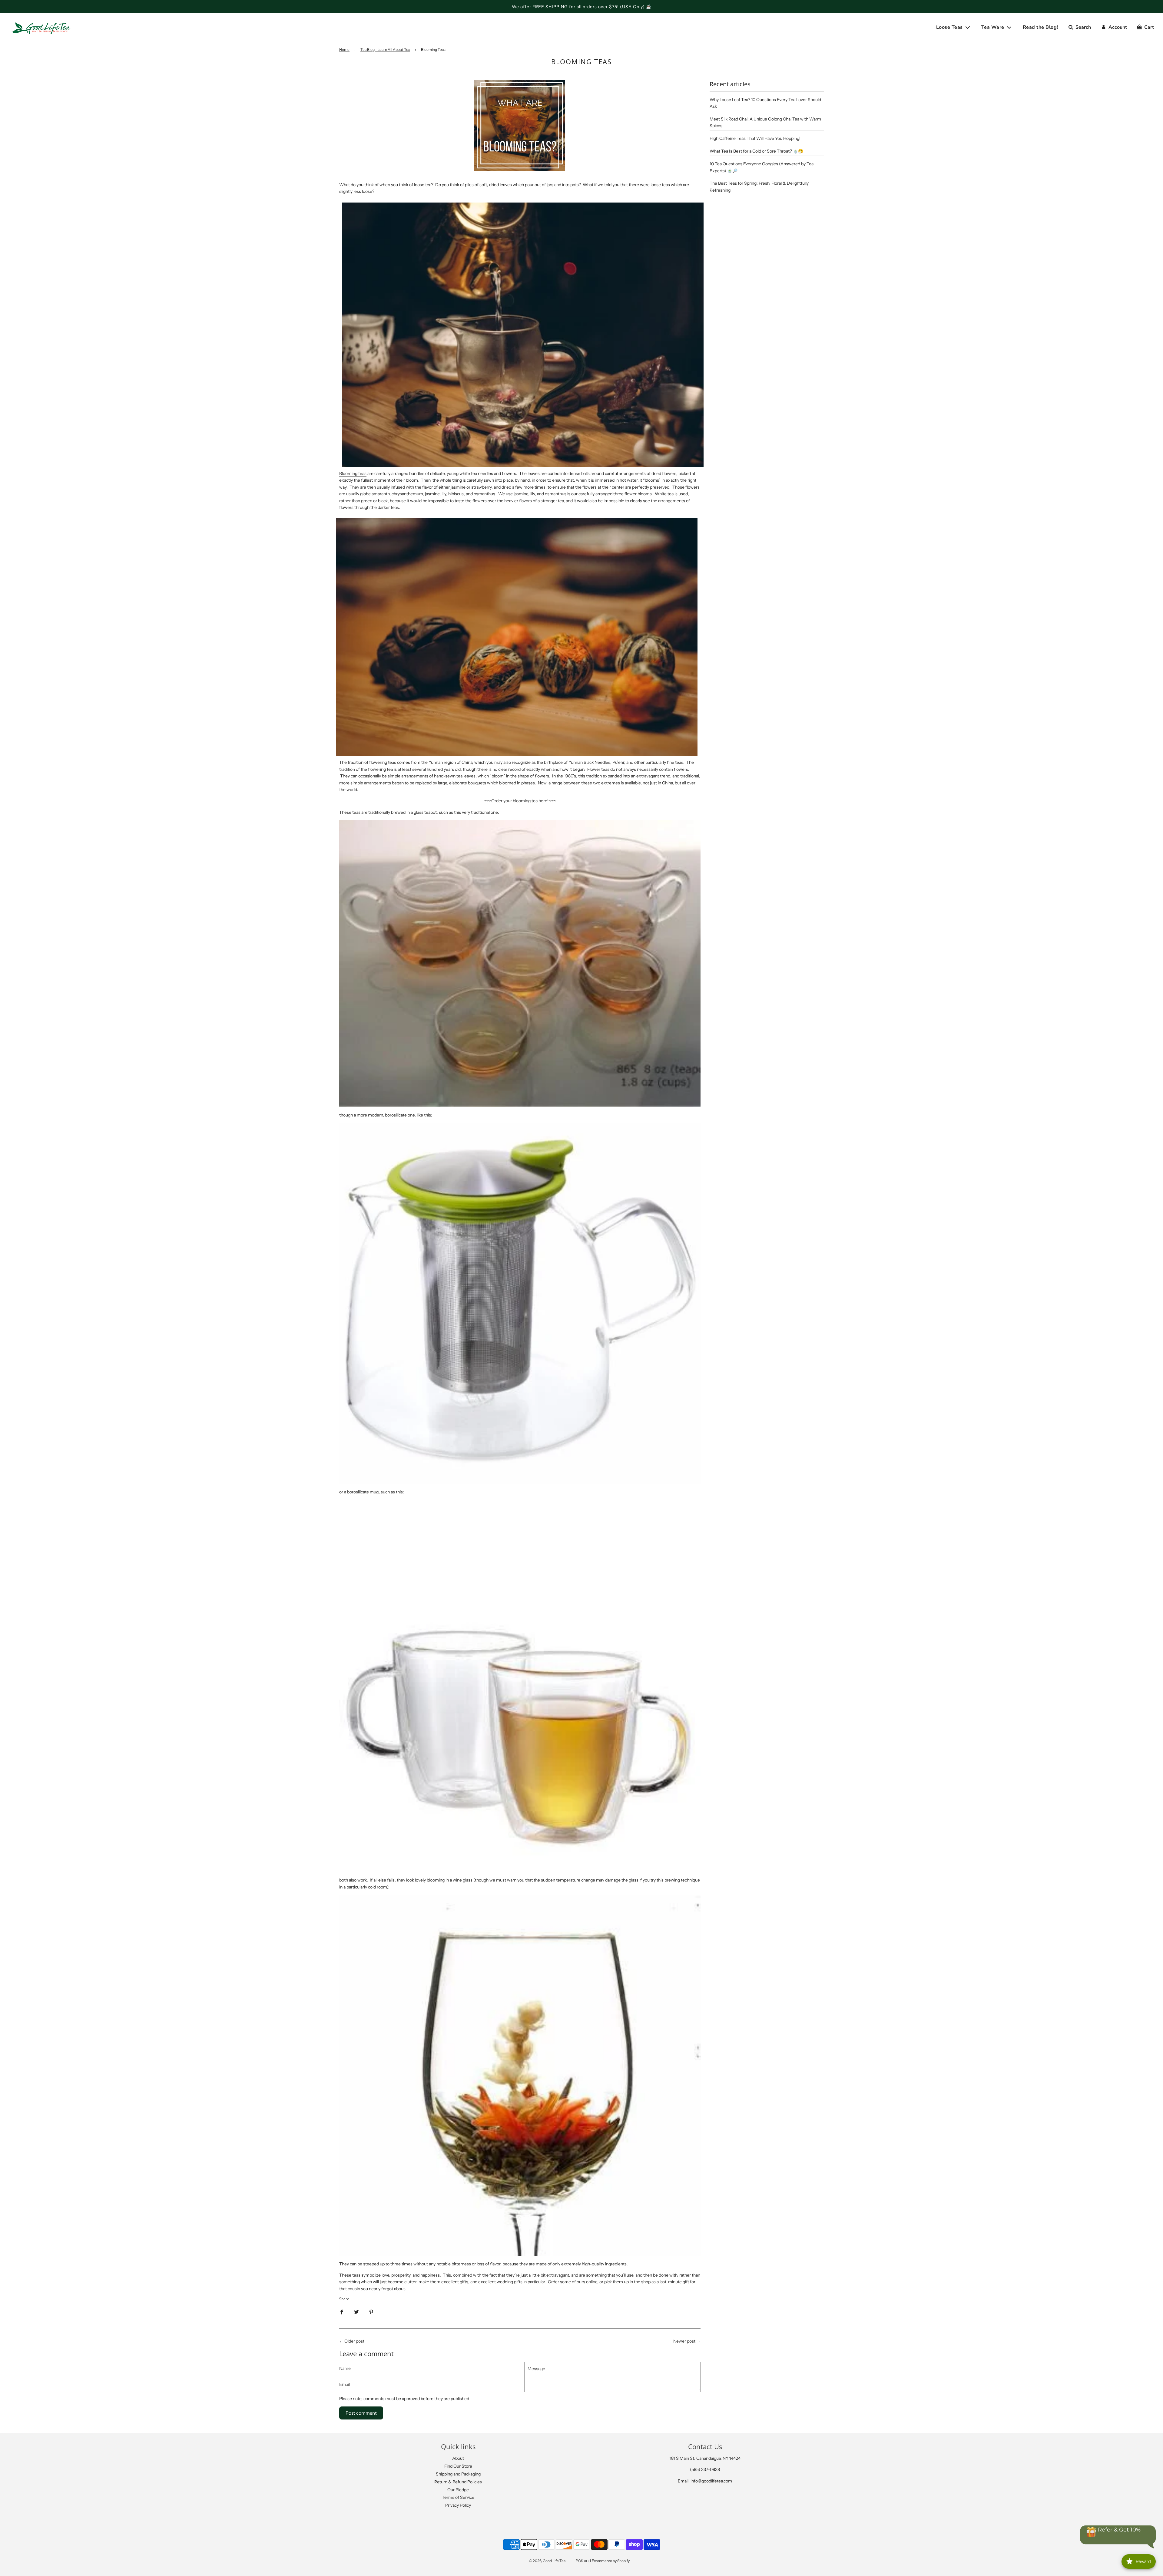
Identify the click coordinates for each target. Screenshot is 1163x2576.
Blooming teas (353, 473)
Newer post (684, 2341)
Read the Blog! (1040, 27)
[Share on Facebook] (342, 2311)
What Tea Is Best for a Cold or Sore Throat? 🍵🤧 (756, 151)
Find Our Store (458, 2466)
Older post (354, 2341)
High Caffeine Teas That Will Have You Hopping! (755, 138)
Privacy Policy (458, 2505)
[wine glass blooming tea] (520, 2075)
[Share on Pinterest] (371, 2311)
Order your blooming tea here (519, 801)
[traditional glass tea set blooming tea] (520, 964)
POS (579, 2561)
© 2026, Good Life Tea (547, 2561)
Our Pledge (458, 2490)
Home (344, 49)
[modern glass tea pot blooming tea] (520, 1304)
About (458, 2458)
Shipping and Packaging (458, 2474)
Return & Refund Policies (458, 2482)
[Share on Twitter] (356, 2311)
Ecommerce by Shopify (611, 2561)
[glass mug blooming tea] (520, 1681)
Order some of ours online (572, 2282)
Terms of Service (458, 2497)
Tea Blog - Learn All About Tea (385, 49)
